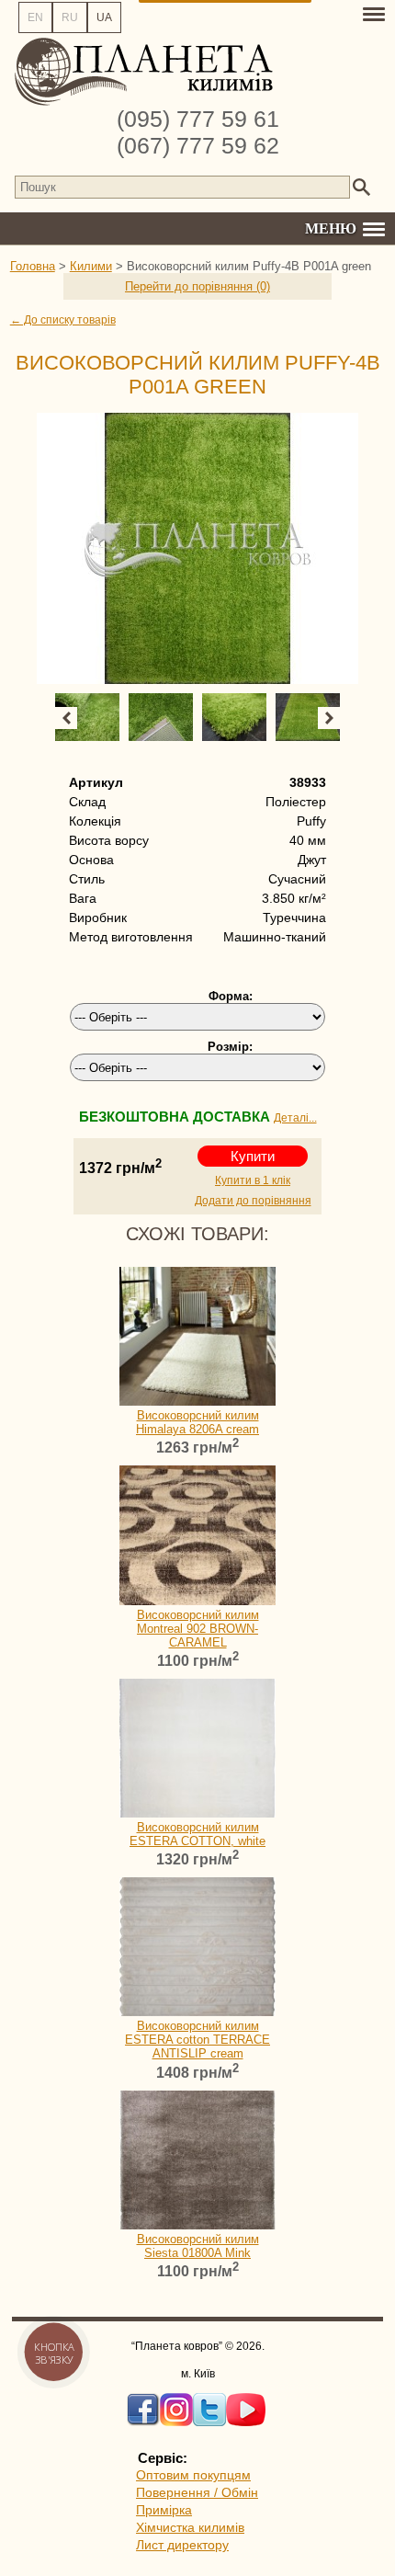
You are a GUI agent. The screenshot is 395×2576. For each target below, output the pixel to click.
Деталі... (295, 1118)
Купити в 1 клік (253, 1180)
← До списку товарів (63, 320)
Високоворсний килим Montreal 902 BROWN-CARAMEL (198, 1629)
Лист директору (182, 2545)
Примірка (164, 2510)
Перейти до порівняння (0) (197, 286)
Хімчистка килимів (190, 2527)
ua (104, 17)
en (35, 17)
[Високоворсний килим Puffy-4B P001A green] (198, 548)
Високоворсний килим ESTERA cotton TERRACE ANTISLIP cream (197, 2040)
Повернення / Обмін (197, 2492)
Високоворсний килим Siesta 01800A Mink (198, 2246)
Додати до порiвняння (253, 1201)
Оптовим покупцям (193, 2475)
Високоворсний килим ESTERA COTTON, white (197, 1834)
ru (70, 17)
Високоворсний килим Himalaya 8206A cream (197, 1422)
